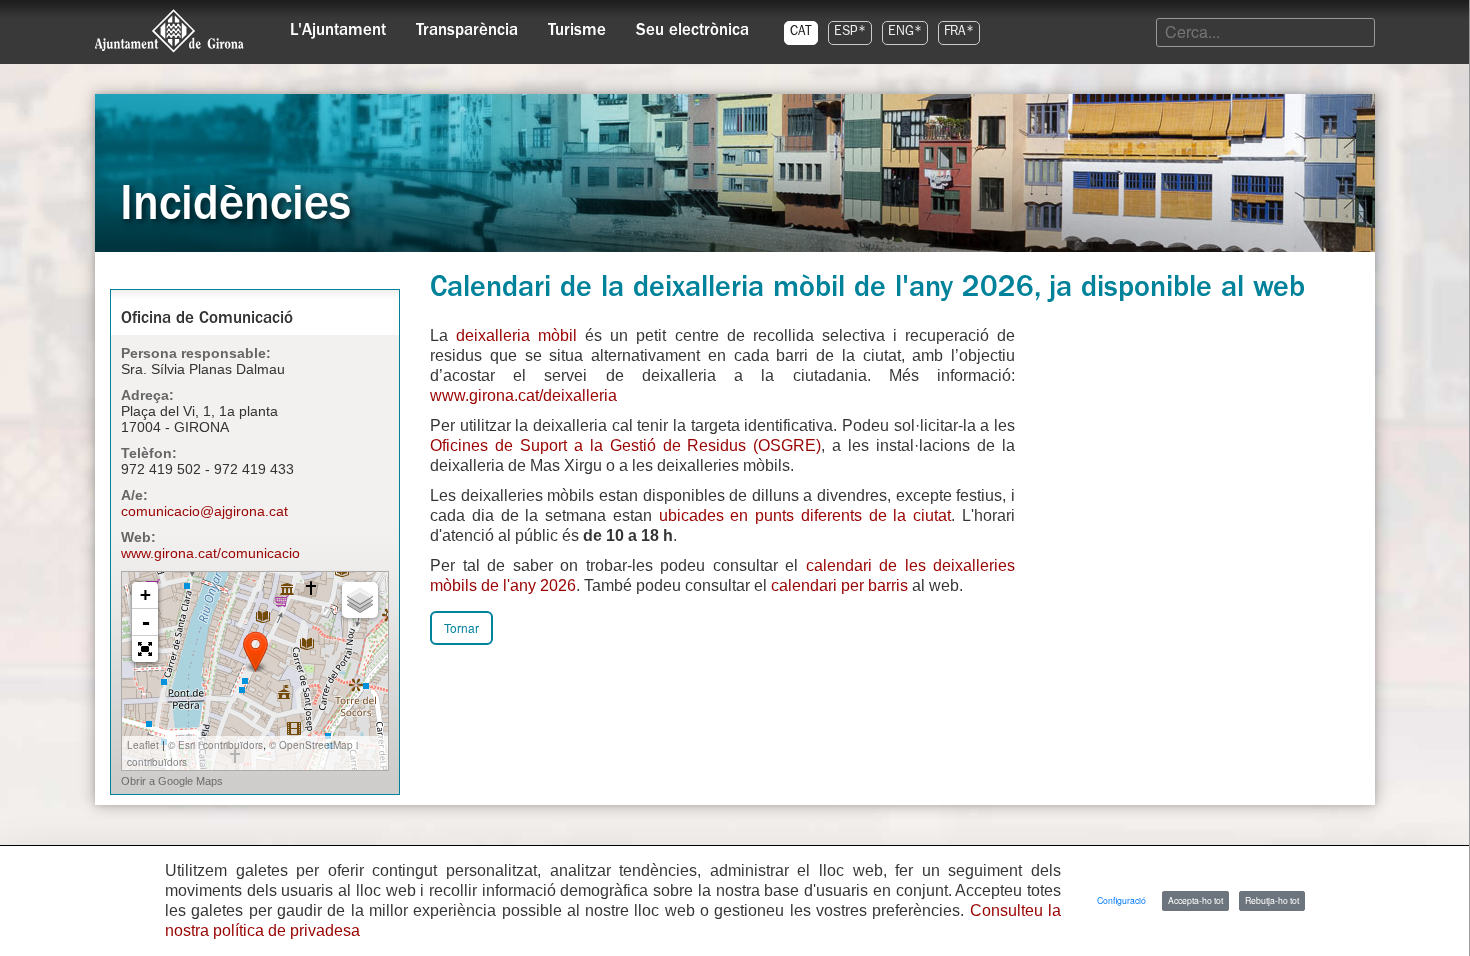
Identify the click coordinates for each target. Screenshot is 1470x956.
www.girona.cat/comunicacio (210, 553)
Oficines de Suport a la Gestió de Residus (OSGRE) (625, 445)
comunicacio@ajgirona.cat (204, 511)
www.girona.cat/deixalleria (523, 395)
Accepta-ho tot (1195, 900)
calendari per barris (841, 585)
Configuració (1121, 900)
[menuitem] (338, 26)
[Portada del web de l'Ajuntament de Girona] (170, 31)
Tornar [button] (461, 627)
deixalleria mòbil (520, 335)
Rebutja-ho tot (1272, 900)
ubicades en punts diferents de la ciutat (805, 515)
